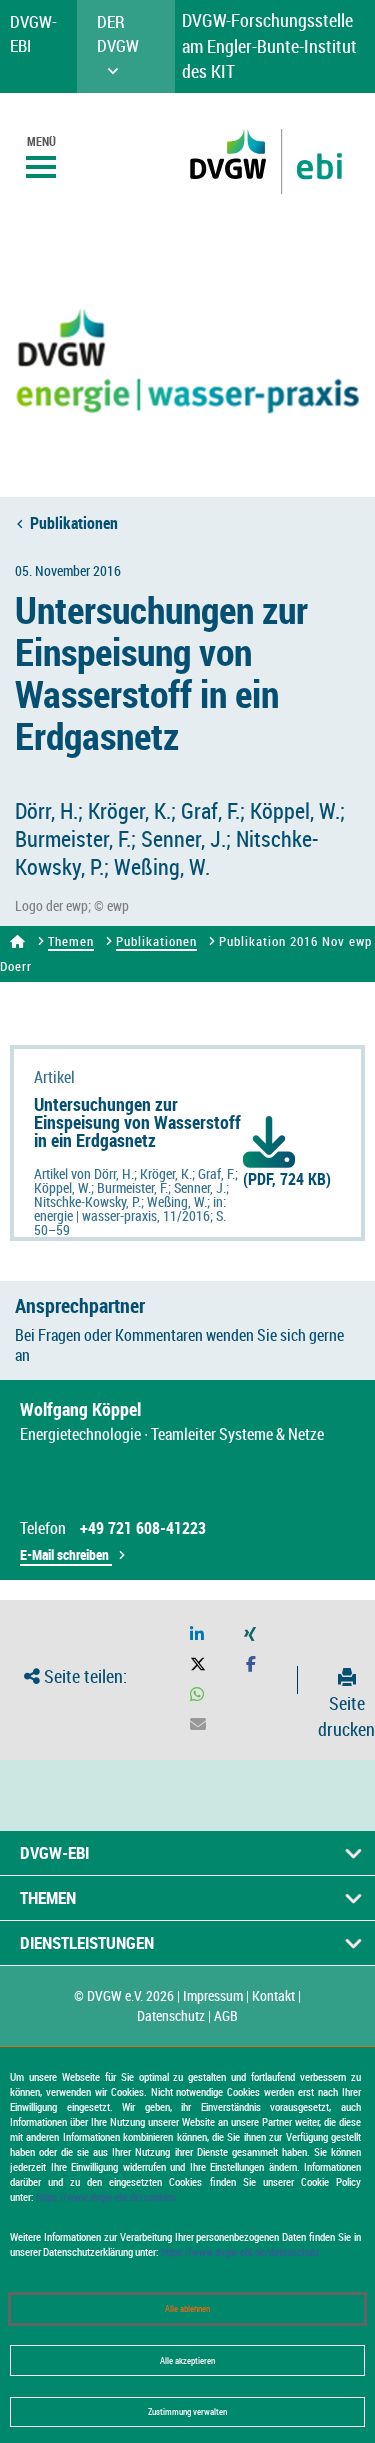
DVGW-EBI (54, 1852)
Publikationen (74, 523)
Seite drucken (346, 1716)
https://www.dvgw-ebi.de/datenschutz (240, 2251)
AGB (226, 2015)
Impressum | (216, 1995)
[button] (197, 1634)
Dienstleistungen (87, 1942)
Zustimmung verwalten (187, 2411)
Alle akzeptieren (187, 2360)
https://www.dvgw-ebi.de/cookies (106, 2196)
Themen (71, 941)
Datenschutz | (174, 2015)
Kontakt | (276, 1995)
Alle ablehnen (187, 2308)
